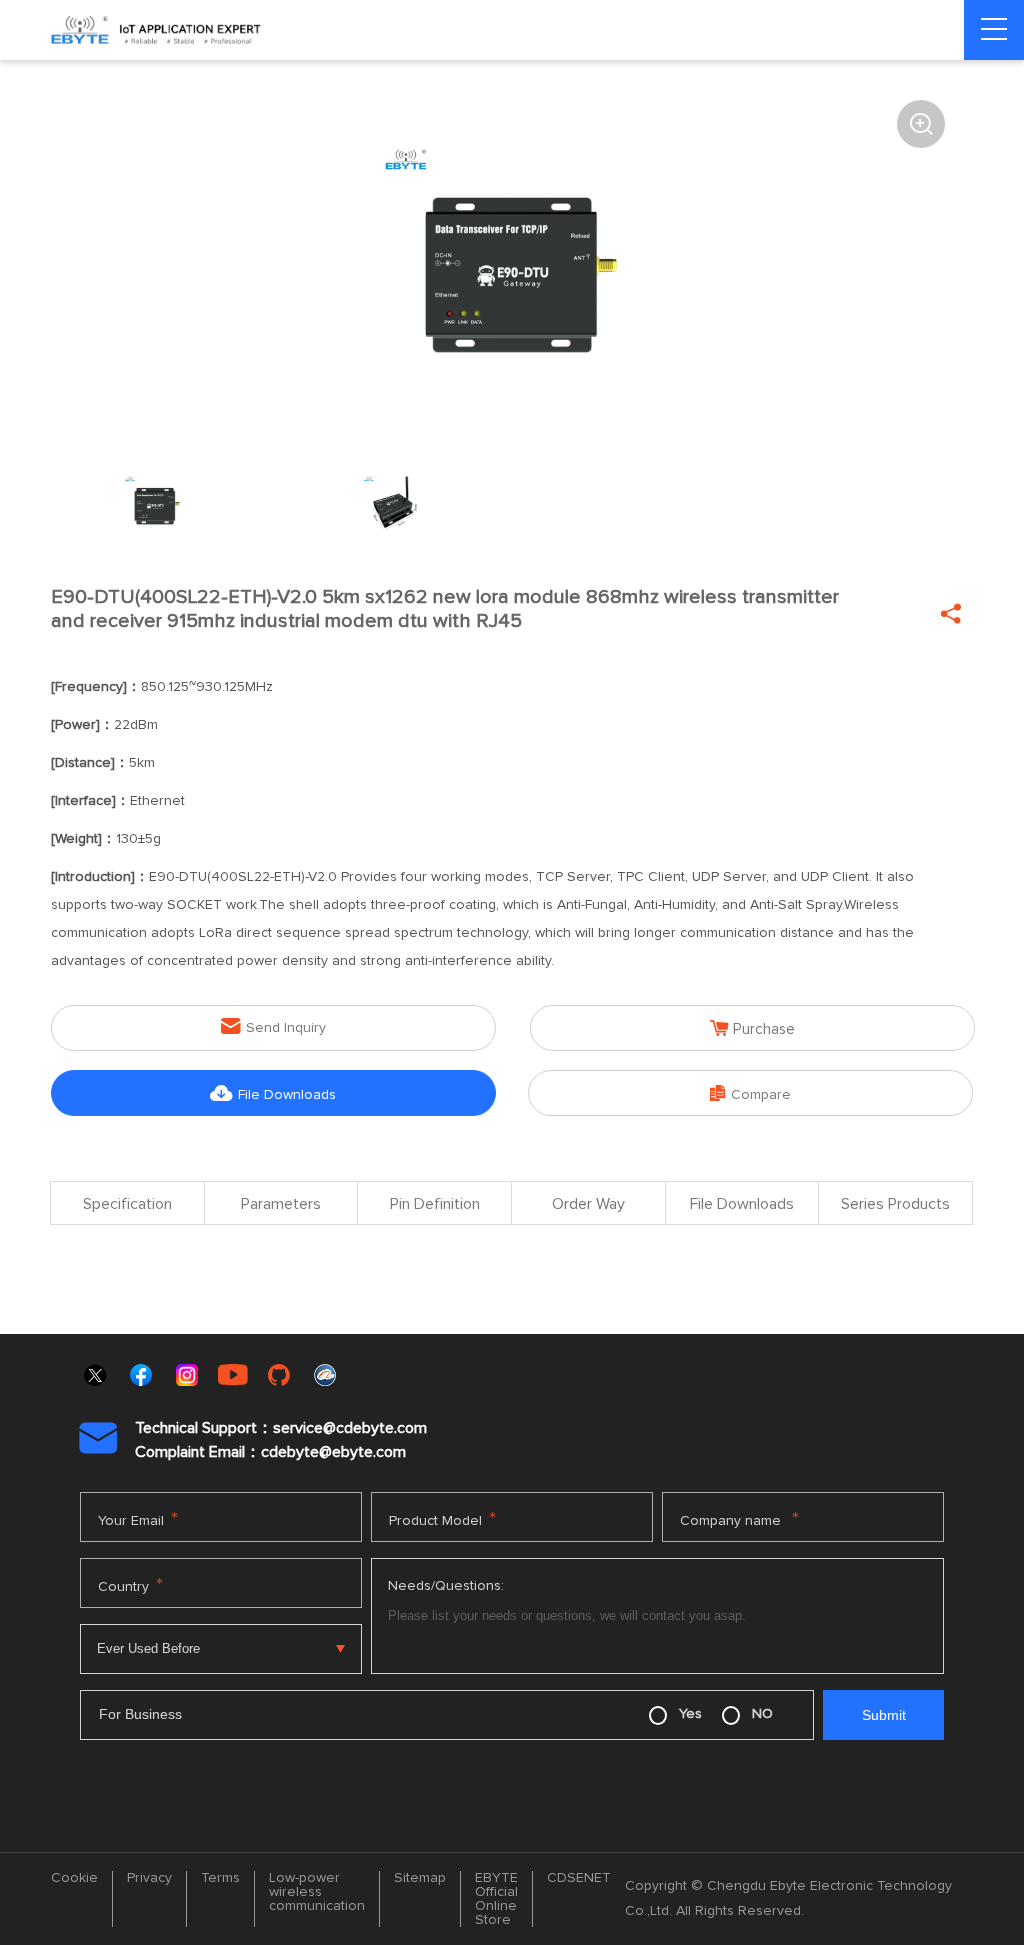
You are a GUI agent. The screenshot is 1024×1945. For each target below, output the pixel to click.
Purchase (752, 1028)
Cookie (74, 1878)
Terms (220, 1878)
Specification (127, 1204)
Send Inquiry (273, 1026)
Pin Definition (435, 1204)
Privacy (149, 1878)
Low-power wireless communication (317, 1892)
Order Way (588, 1204)
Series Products (895, 1204)
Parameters (281, 1204)
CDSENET (579, 1878)
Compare (750, 1093)
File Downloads (273, 1093)
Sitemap (420, 1878)
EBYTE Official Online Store (496, 1899)
